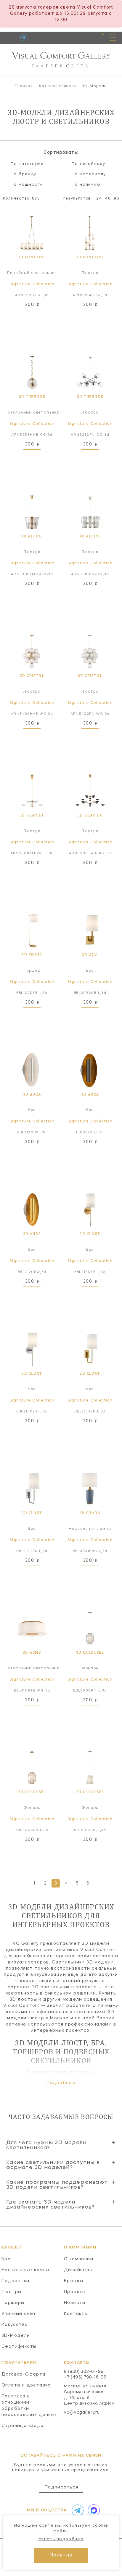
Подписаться (62, 2487)
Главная (24, 86)
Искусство (15, 2325)
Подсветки (16, 2281)
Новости (75, 2303)
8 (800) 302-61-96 (84, 2372)
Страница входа (23, 2426)
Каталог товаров (58, 86)
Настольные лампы (25, 2270)
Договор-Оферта (24, 2374)
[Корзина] (98, 37)
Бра (6, 2259)
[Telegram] (24, 37)
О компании (79, 2259)
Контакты (76, 2314)
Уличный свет (19, 2314)
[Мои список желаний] (83, 37)
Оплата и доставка (26, 2385)
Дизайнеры (78, 2270)
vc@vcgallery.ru (82, 2413)
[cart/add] (39, 317)
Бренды (74, 2281)
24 (99, 199)
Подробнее (61, 2083)
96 (116, 199)
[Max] (93, 2510)
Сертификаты (19, 2347)
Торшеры (13, 2303)
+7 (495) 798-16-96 (85, 2377)
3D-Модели (16, 2336)
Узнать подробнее (61, 2539)
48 (108, 199)
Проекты (75, 2292)
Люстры (11, 2292)
